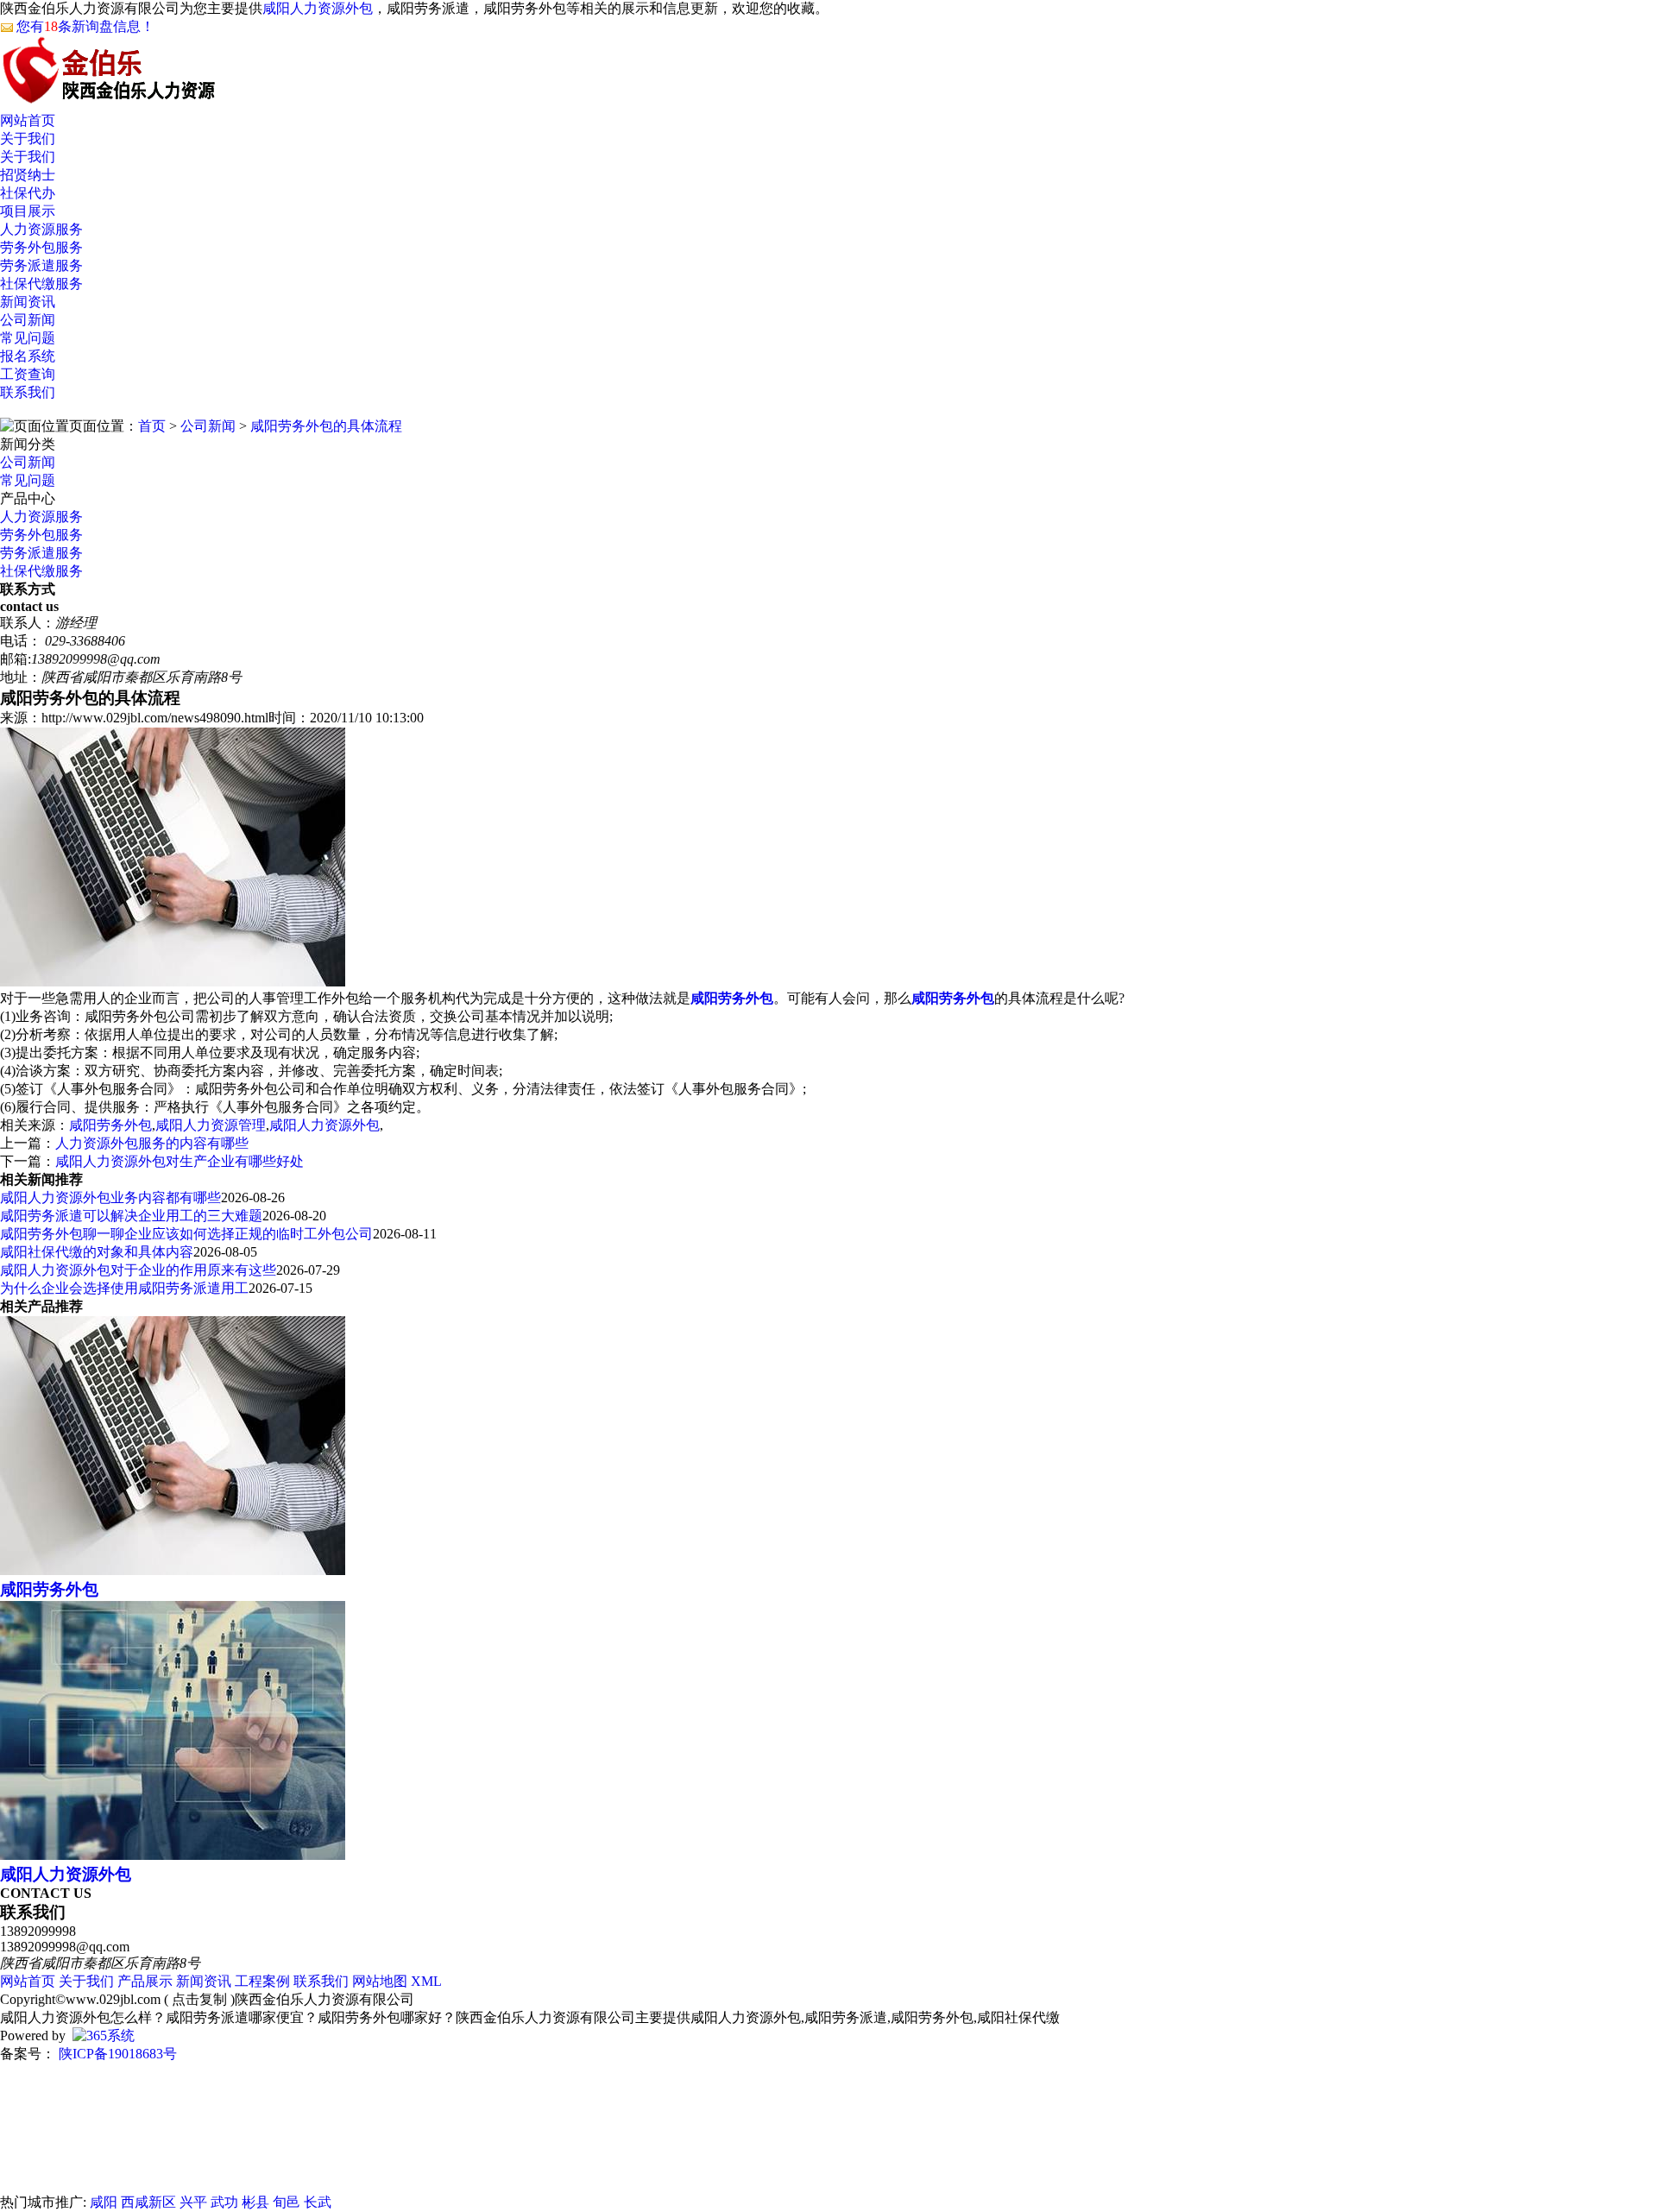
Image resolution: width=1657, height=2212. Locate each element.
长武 (318, 2202)
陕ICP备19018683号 (116, 2054)
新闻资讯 (28, 302)
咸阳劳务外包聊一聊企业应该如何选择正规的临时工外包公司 (186, 1234)
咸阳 (104, 2202)
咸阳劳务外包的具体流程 (326, 426)
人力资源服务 (41, 229)
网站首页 (28, 120)
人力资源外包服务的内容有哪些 (152, 1143)
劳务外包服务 (41, 247)
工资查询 (28, 374)
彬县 (255, 2202)
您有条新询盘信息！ (85, 26)
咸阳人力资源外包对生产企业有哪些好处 (180, 1161)
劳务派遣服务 (41, 265)
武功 (224, 2202)
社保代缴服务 (41, 284)
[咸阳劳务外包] (173, 1570)
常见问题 (28, 338)
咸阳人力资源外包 (318, 8)
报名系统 (28, 356)
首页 (152, 426)
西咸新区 (148, 2202)
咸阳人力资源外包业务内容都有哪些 (110, 1197)
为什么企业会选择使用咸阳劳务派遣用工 (124, 1288)
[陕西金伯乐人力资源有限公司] (108, 96)
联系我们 (28, 392)
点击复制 (199, 1999)
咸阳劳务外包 (110, 1125)
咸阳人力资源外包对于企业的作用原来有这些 (138, 1270)
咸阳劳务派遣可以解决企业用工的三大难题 (131, 1216)
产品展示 (145, 1981)
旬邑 (287, 2202)
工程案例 (262, 1981)
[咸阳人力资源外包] (173, 1855)
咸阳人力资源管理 (211, 1125)
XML (426, 1981)
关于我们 (28, 139)
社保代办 (28, 193)
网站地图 (380, 1981)
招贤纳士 (28, 175)
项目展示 (28, 211)
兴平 (193, 2202)
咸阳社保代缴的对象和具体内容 (97, 1252)
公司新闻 (28, 320)
